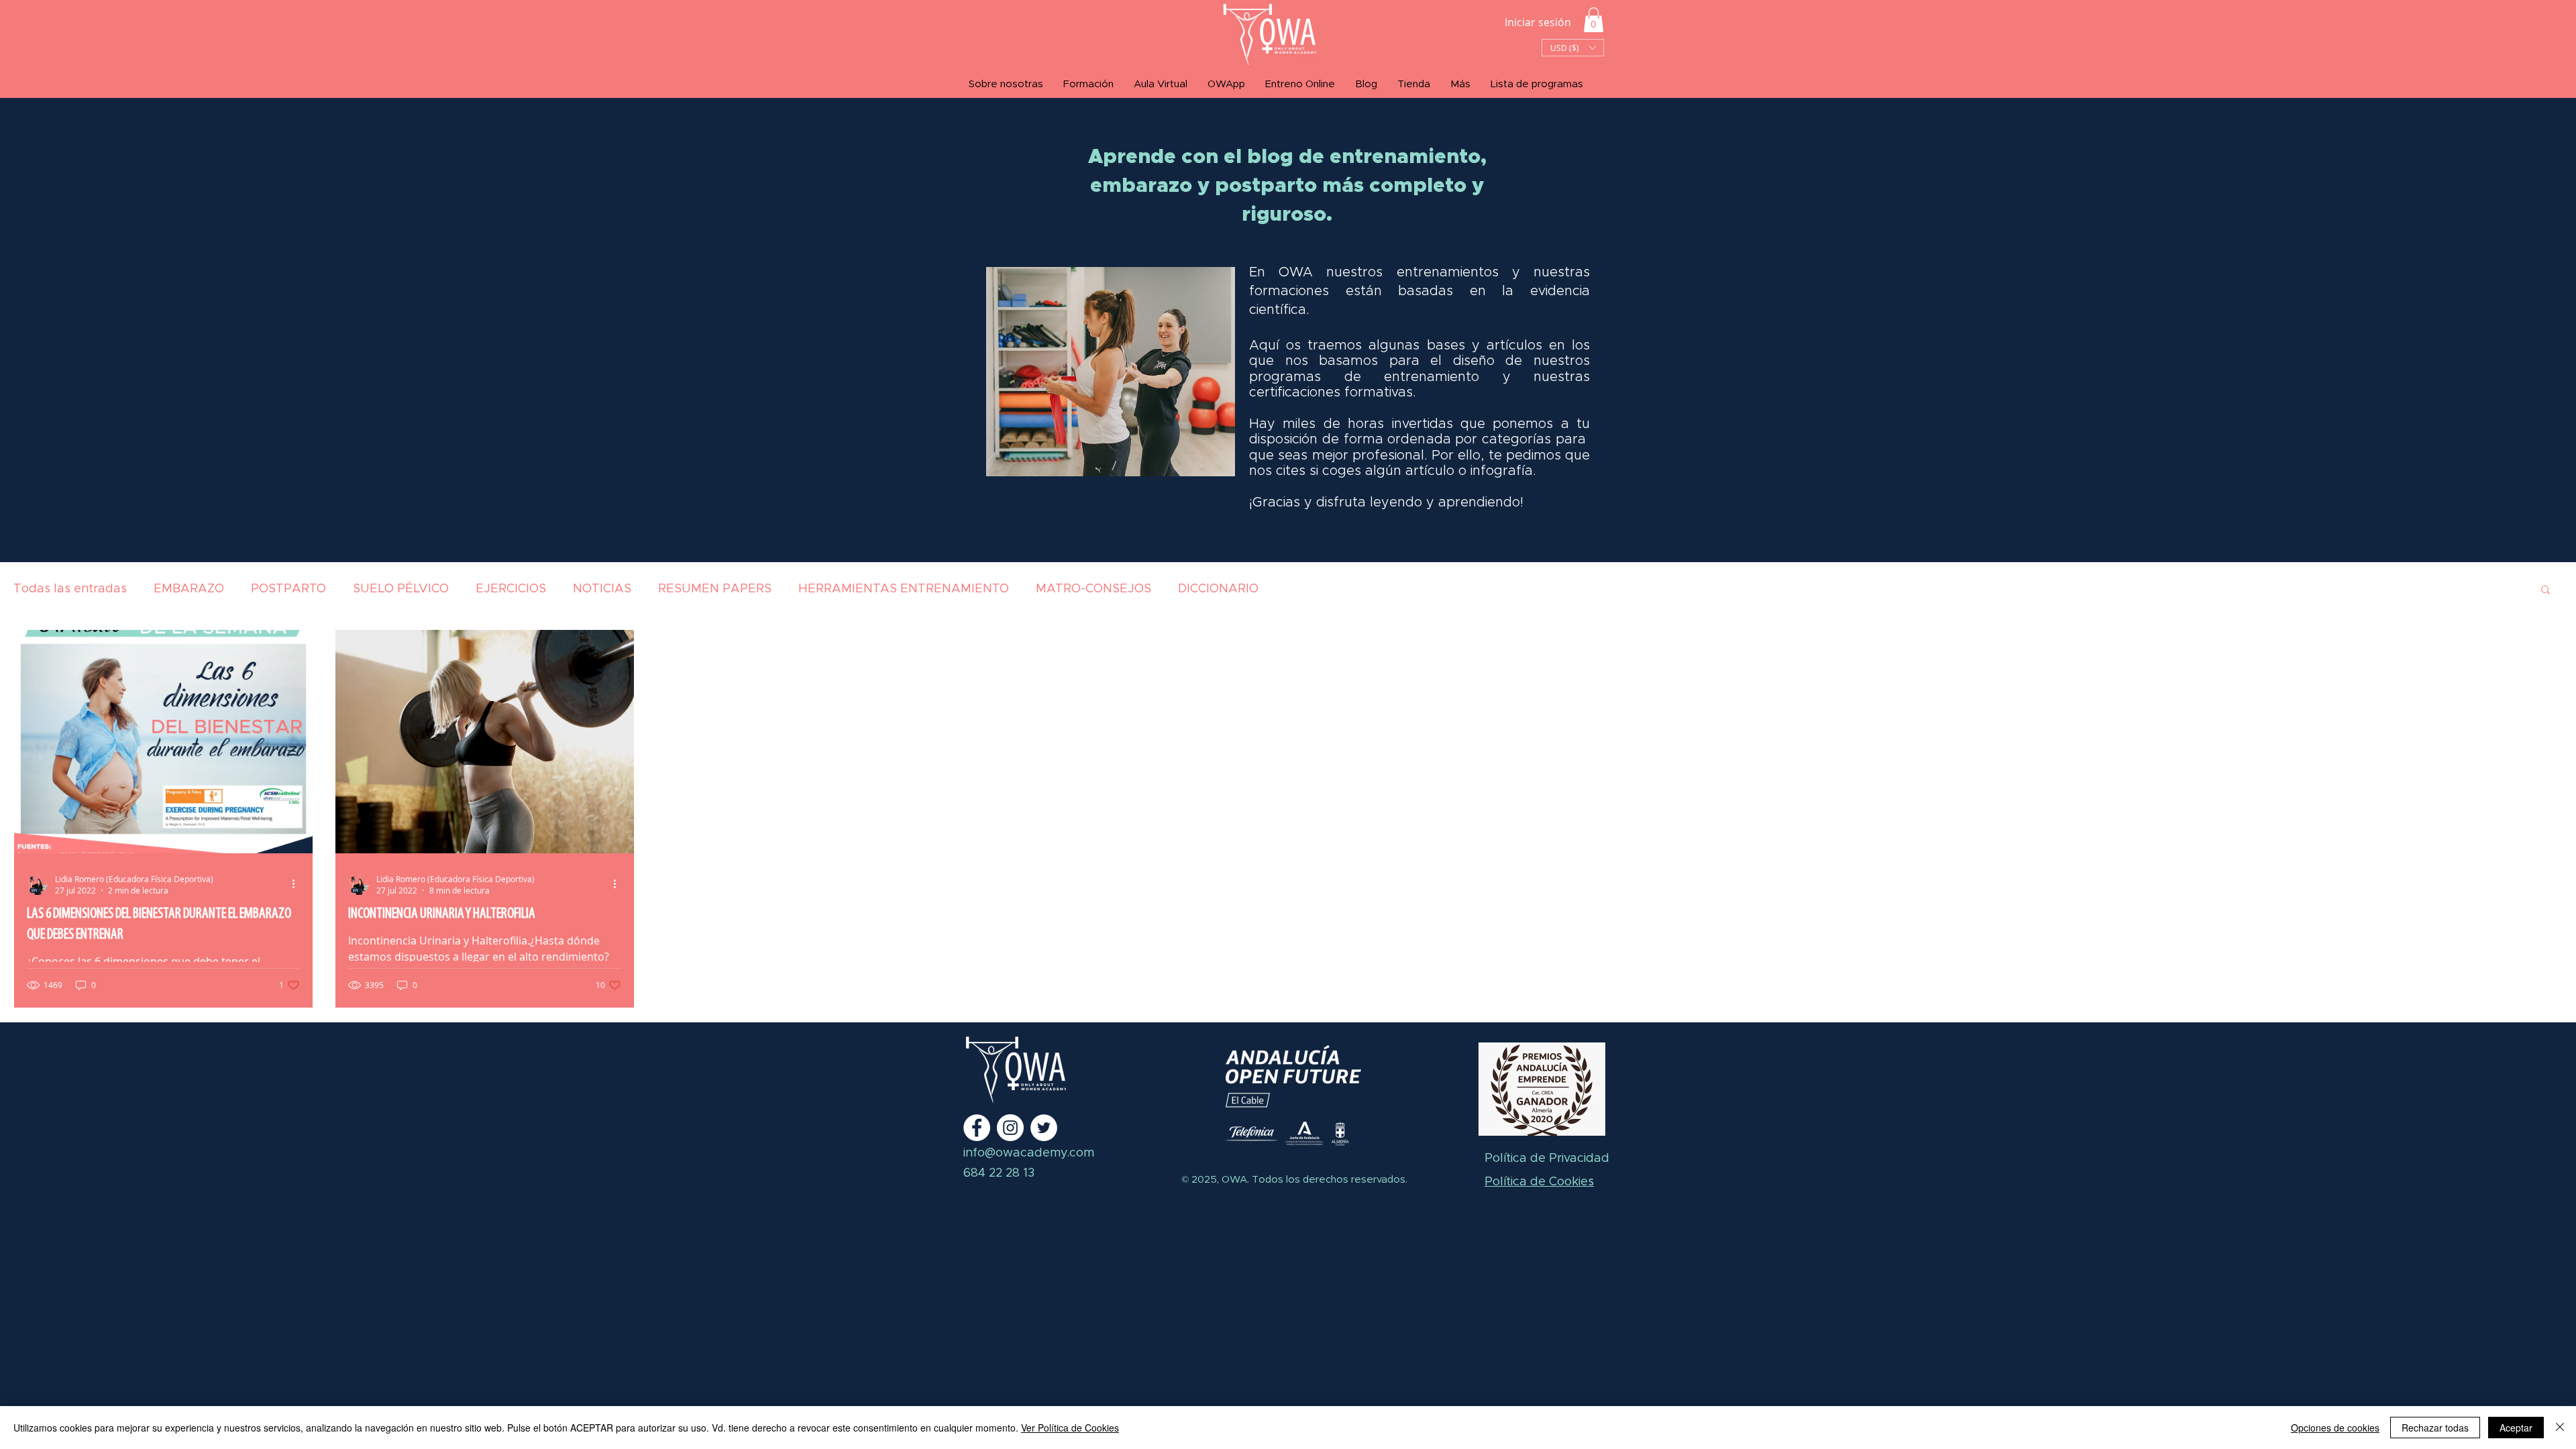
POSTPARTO (288, 589)
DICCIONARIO (1218, 589)
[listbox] (1573, 48)
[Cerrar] (2560, 1428)
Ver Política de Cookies (1070, 1428)
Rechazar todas (2435, 1428)
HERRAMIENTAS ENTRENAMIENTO (904, 589)
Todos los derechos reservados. (1328, 1180)
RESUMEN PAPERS (715, 589)
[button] (1594, 20)
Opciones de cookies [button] (2335, 1428)
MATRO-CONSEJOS (1093, 589)
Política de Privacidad (1547, 1159)
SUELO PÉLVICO (401, 589)
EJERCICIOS (511, 589)
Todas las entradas (70, 589)
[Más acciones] (298, 884)
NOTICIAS (602, 589)
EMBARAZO (189, 589)
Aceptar (2516, 1428)
